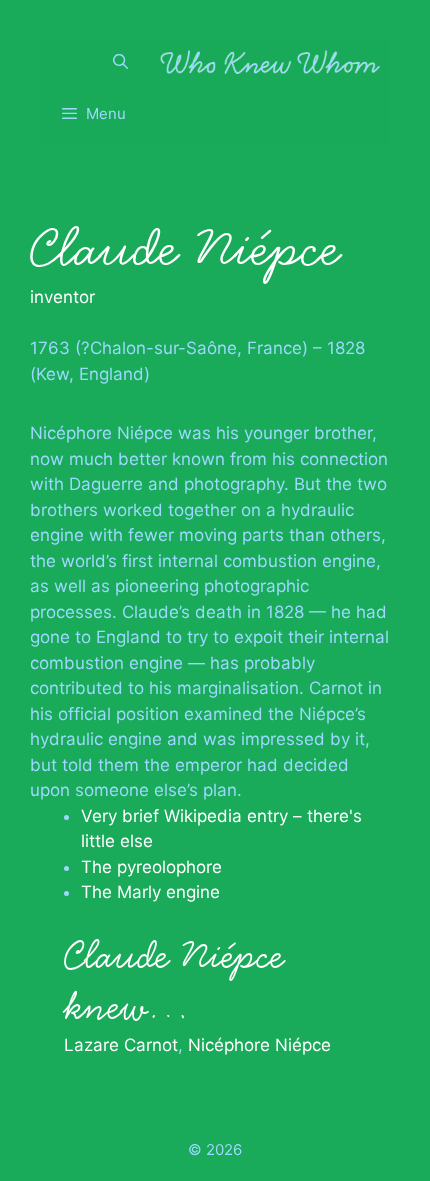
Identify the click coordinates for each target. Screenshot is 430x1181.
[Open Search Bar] (120, 62)
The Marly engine (150, 892)
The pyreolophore (151, 867)
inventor (62, 297)
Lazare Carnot (121, 1045)
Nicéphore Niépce (259, 1045)
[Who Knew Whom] (270, 62)
